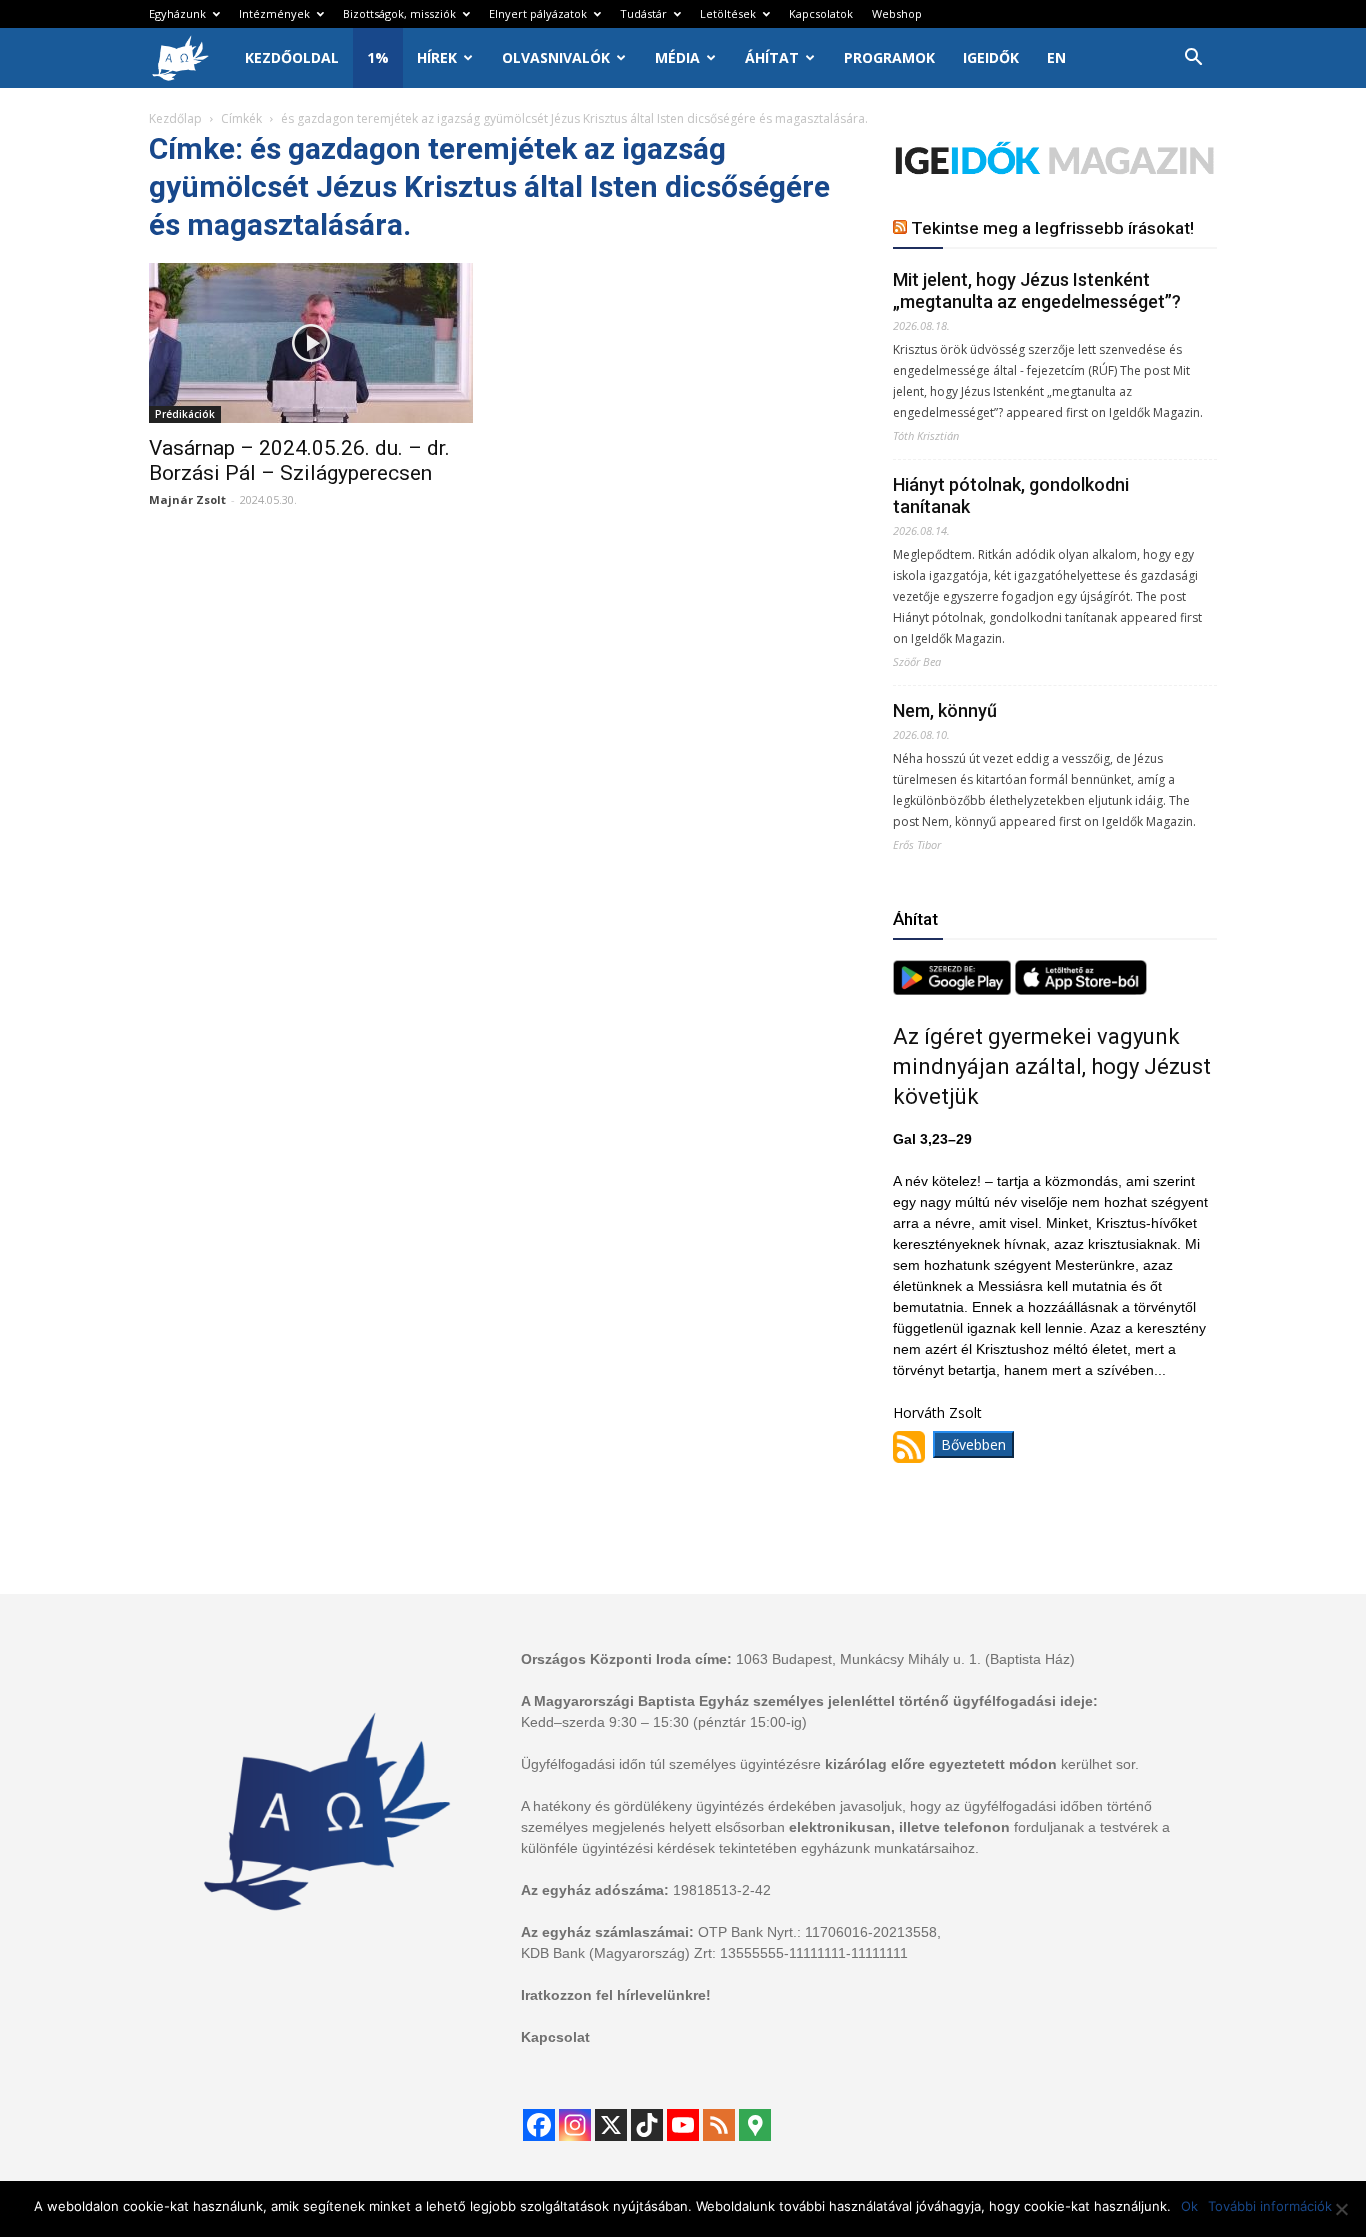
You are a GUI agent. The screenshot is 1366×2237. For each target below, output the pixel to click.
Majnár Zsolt (187, 499)
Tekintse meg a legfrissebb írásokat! (1052, 228)
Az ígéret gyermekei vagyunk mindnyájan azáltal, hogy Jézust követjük (1052, 1066)
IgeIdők (991, 57)
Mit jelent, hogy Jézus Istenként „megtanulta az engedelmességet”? (1037, 290)
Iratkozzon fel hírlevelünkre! (616, 1995)
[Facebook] (539, 2125)
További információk (1270, 2206)
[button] (1193, 59)
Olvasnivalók (556, 57)
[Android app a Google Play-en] (954, 989)
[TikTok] (647, 2125)
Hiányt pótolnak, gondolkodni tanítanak (1011, 495)
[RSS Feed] (719, 2125)
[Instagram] (575, 2125)
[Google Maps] (755, 2125)
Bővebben (973, 1444)
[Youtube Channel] (683, 2125)
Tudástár (643, 13)
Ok (1189, 2206)
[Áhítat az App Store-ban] (1081, 989)
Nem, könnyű (945, 710)
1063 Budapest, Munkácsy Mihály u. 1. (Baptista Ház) (905, 1659)
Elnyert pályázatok (538, 13)
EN (1056, 57)
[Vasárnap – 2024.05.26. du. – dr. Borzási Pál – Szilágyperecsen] (311, 343)
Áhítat (772, 57)
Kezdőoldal (292, 57)
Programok (889, 57)
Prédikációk (185, 414)
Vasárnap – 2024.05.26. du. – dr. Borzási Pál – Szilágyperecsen (299, 460)
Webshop (897, 13)
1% (378, 57)
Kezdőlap (175, 118)
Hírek (437, 57)
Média (677, 57)
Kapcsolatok (821, 13)
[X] (611, 2125)
